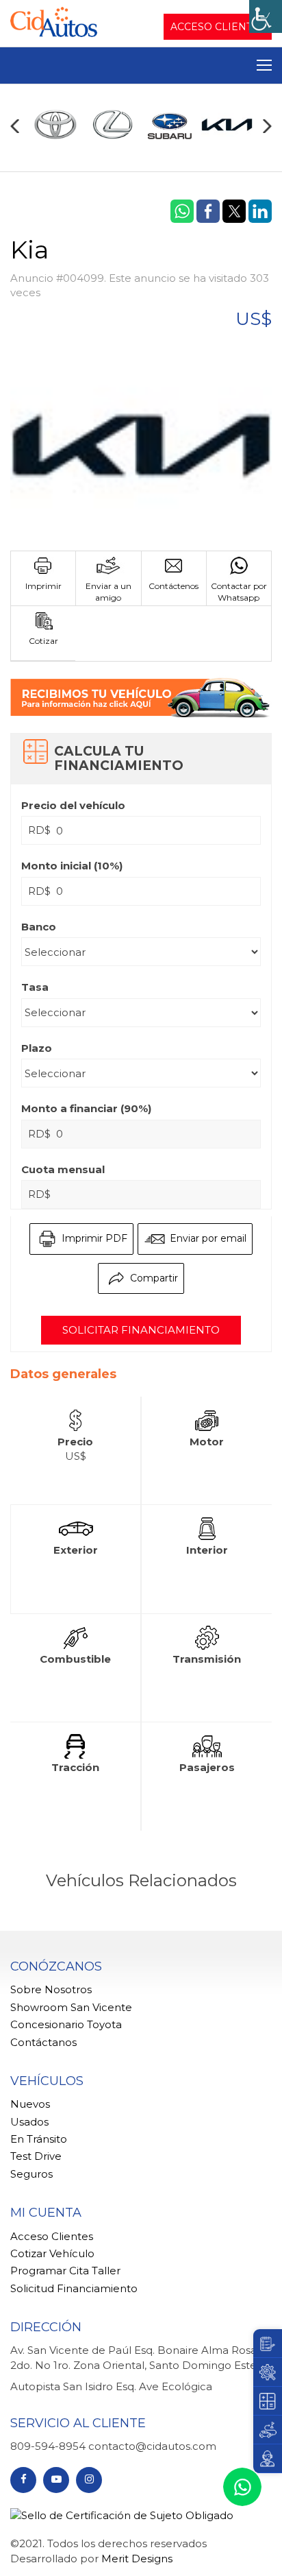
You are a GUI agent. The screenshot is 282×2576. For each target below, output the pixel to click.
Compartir (153, 1277)
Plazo (37, 1048)
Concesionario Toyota (66, 2024)
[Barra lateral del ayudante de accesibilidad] (266, 16)
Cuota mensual (63, 1169)
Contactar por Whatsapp (239, 592)
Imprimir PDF (93, 1238)
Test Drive (36, 2156)
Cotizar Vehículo (52, 2253)
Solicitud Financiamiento (74, 2288)
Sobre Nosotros (51, 1989)
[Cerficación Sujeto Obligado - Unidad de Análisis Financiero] (122, 2514)
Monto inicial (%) (72, 866)
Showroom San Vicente (71, 2007)
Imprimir (43, 586)
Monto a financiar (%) (86, 1108)
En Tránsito (39, 2139)
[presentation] (15, 126)
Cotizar (43, 641)
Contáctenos (174, 586)
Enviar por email (207, 1238)
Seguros (31, 2174)
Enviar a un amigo (108, 592)
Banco (39, 927)
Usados (29, 2122)
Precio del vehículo (73, 805)
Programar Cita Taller (65, 2271)
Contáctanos (43, 2042)
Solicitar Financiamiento (141, 1330)
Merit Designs (137, 2559)
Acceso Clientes (218, 27)
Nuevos (30, 2104)
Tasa (35, 987)
